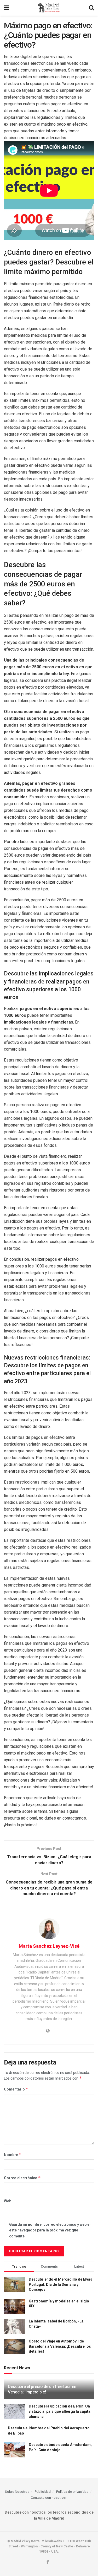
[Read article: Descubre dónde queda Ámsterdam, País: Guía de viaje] (14, 2450)
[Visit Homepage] (49, 8)
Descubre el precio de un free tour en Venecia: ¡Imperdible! (42, 2389)
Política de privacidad (72, 2492)
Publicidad (43, 2492)
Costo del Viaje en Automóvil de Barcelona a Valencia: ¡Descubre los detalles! (60, 2346)
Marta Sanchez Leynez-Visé (49, 1946)
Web (8, 2201)
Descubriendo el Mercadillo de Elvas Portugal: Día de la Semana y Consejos (60, 2284)
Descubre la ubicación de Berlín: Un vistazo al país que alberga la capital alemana (60, 2411)
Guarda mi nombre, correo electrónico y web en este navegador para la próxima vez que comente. (50, 2230)
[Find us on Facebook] (48, 2562)
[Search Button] (91, 8)
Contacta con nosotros (48, 2498)
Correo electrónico (22, 2178)
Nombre (13, 2155)
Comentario (16, 2089)
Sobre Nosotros (17, 2492)
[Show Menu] (6, 8)
